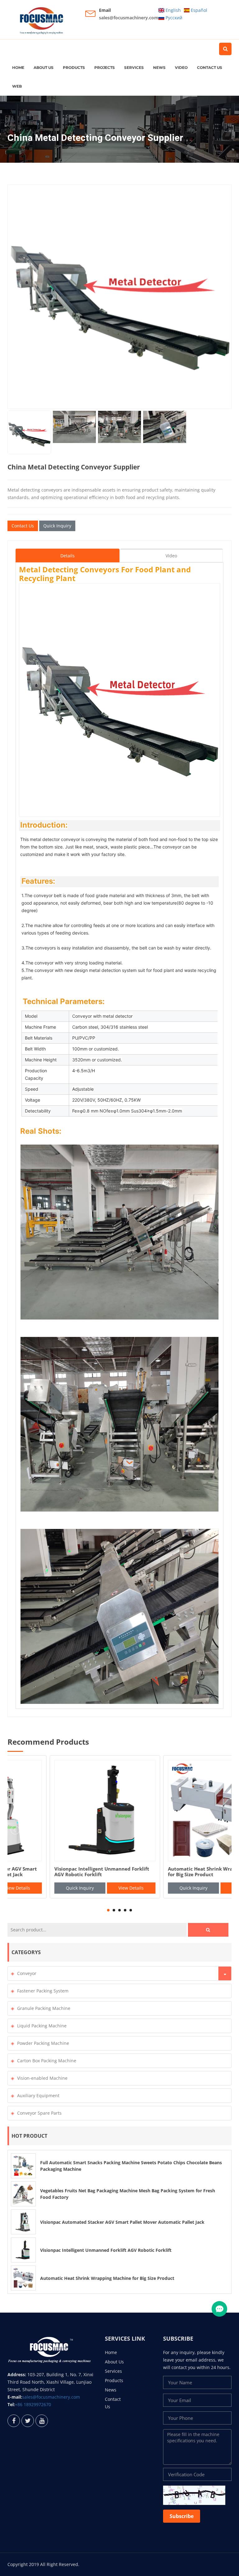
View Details (89, 1888)
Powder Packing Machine (43, 2043)
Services (134, 67)
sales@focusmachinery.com (129, 18)
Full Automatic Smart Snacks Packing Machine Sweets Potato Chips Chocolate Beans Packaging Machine (59, 1875)
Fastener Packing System (43, 1991)
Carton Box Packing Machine (47, 2061)
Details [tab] (68, 556)
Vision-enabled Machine (42, 2078)
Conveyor (27, 1973)
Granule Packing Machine (44, 2008)
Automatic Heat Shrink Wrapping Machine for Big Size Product (107, 2278)
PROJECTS (105, 67)
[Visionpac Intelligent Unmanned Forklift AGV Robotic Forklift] (23, 2250)
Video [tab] (171, 556)
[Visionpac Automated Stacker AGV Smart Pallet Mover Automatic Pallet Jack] (23, 2222)
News (159, 67)
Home (18, 67)
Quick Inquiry (57, 526)
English (173, 10)
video (181, 67)
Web (17, 86)
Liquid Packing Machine (42, 2026)
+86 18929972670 (33, 2404)
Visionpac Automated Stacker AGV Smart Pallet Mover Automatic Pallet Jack (122, 2222)
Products (74, 67)
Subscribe (182, 2516)
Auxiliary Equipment (38, 2095)
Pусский (173, 18)
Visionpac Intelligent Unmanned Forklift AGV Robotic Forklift (106, 2250)
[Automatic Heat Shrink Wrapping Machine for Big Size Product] (23, 2278)
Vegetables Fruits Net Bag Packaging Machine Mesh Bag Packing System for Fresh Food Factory (170, 1875)
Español (198, 10)
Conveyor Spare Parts (39, 2113)
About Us (44, 67)
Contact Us (210, 67)
